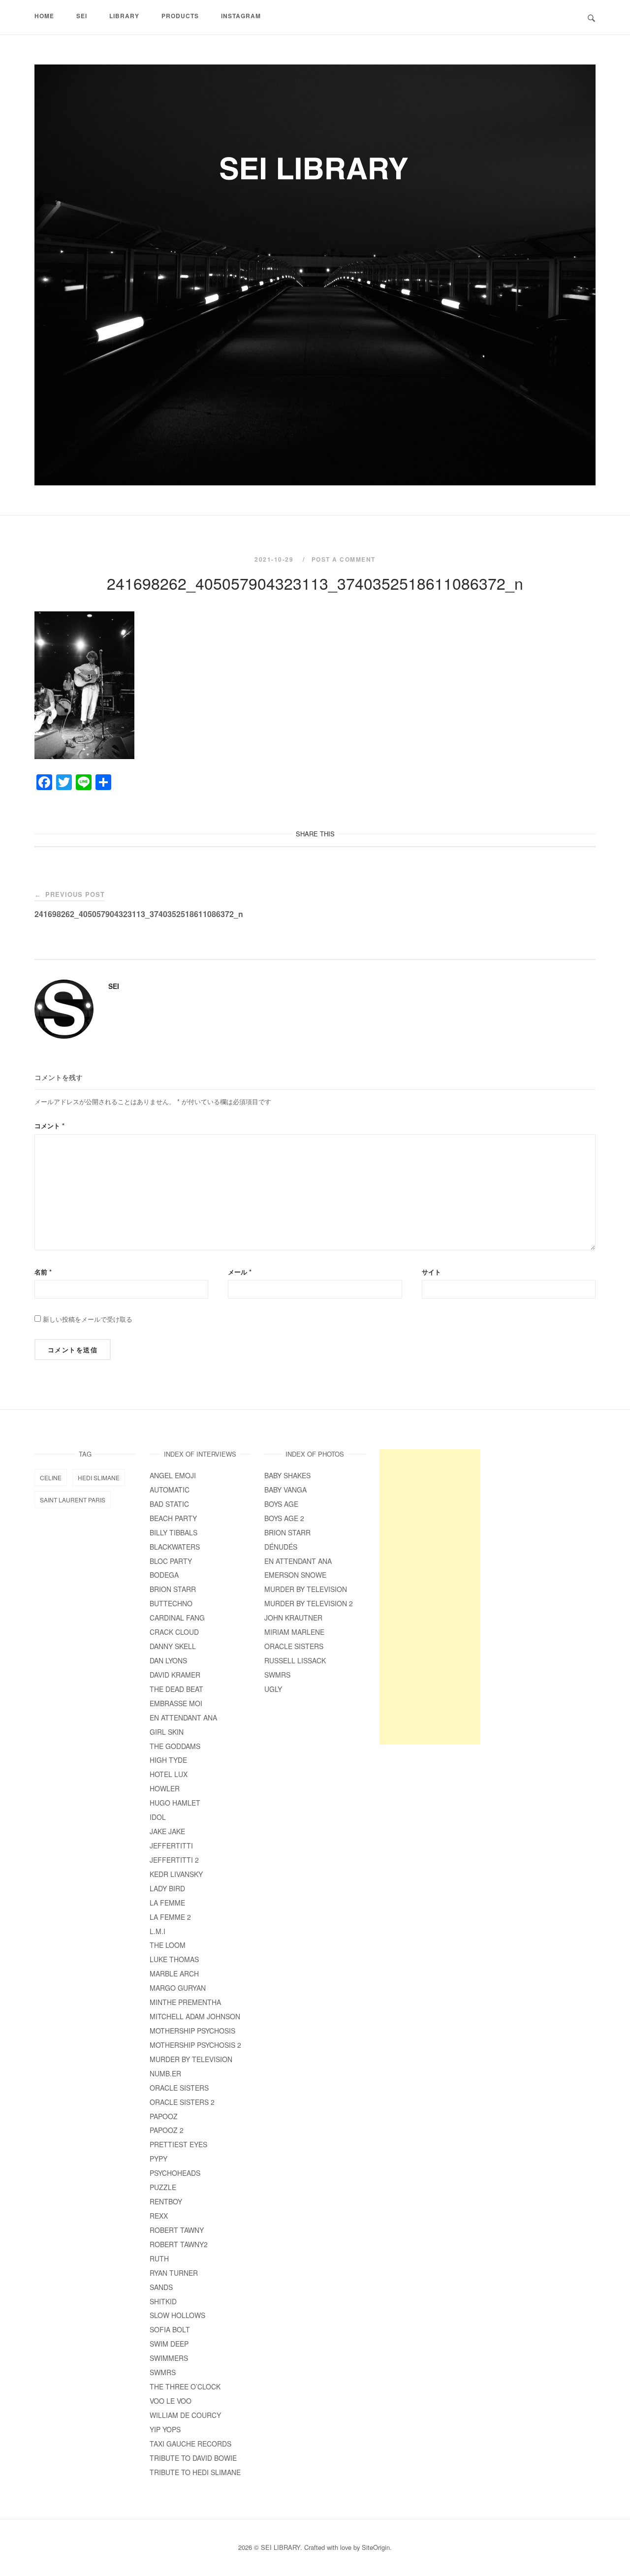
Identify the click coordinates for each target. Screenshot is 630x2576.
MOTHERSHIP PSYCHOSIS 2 (195, 2045)
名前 (43, 1272)
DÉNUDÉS (281, 1547)
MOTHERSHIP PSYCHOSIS (192, 2031)
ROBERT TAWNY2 (179, 2244)
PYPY (158, 2159)
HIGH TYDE (168, 1760)
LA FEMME (167, 1903)
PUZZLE (163, 2187)
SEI (114, 986)
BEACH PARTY (173, 1518)
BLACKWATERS (175, 1547)
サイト (431, 1272)
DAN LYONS (168, 1660)
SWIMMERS (169, 2358)
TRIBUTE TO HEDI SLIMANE (195, 2472)
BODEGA (164, 1575)
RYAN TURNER (174, 2273)
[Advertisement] (430, 1597)
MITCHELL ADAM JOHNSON (195, 2016)
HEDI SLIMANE (99, 1478)
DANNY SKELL (173, 1646)
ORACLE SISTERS (179, 2088)
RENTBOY (166, 2201)
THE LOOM (168, 1945)
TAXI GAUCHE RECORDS (190, 2444)
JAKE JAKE (167, 1831)
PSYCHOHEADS (175, 2173)
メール (240, 1272)
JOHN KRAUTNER (293, 1618)
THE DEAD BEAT (176, 1689)
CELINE (51, 1478)
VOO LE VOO (171, 2401)
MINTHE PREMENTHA (185, 2002)
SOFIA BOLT (170, 2329)
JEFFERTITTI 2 (174, 1860)
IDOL (158, 1817)
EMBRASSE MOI (176, 1703)
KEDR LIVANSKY (176, 1874)
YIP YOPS (165, 2429)
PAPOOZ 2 (167, 2130)
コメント (49, 1126)
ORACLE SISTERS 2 (182, 2102)
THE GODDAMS (175, 1746)
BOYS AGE (281, 1504)
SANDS (161, 2287)
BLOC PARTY (171, 1561)
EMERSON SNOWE (295, 1575)
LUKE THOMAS (174, 1959)
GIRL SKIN (167, 1732)
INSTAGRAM (241, 16)
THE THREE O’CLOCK (189, 2386)
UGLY (273, 1689)
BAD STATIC (169, 1504)
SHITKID (163, 2301)
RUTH (159, 2258)
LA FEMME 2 (170, 1917)
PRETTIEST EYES (178, 2144)
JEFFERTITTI (171, 1845)
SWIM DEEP (169, 2344)
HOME (44, 16)
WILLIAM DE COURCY (185, 2415)
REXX (159, 2216)
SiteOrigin (376, 2547)
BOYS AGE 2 (284, 1518)
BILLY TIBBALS (173, 1532)
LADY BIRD (167, 1888)
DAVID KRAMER (175, 1675)
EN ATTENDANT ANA (183, 1717)
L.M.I (157, 1931)
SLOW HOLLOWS (177, 2315)
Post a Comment (344, 559)
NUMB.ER (165, 2073)
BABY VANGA (285, 1490)
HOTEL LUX (169, 1774)
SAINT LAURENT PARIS (73, 1500)
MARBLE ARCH (174, 1973)
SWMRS (163, 2372)
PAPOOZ (164, 2116)
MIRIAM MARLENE (294, 1632)
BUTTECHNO (171, 1603)
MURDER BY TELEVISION (191, 2059)
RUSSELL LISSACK (295, 1660)
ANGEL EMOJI (173, 1475)
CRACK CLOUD (174, 1632)
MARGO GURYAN (178, 1988)
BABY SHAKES (287, 1475)
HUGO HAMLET (175, 1803)
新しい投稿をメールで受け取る (88, 1319)
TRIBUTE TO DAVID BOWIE (193, 2458)
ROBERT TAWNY (177, 2230)
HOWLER (165, 1788)
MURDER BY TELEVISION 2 (309, 1603)
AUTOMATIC (170, 1490)
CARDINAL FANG (177, 1618)
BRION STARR (173, 1589)
